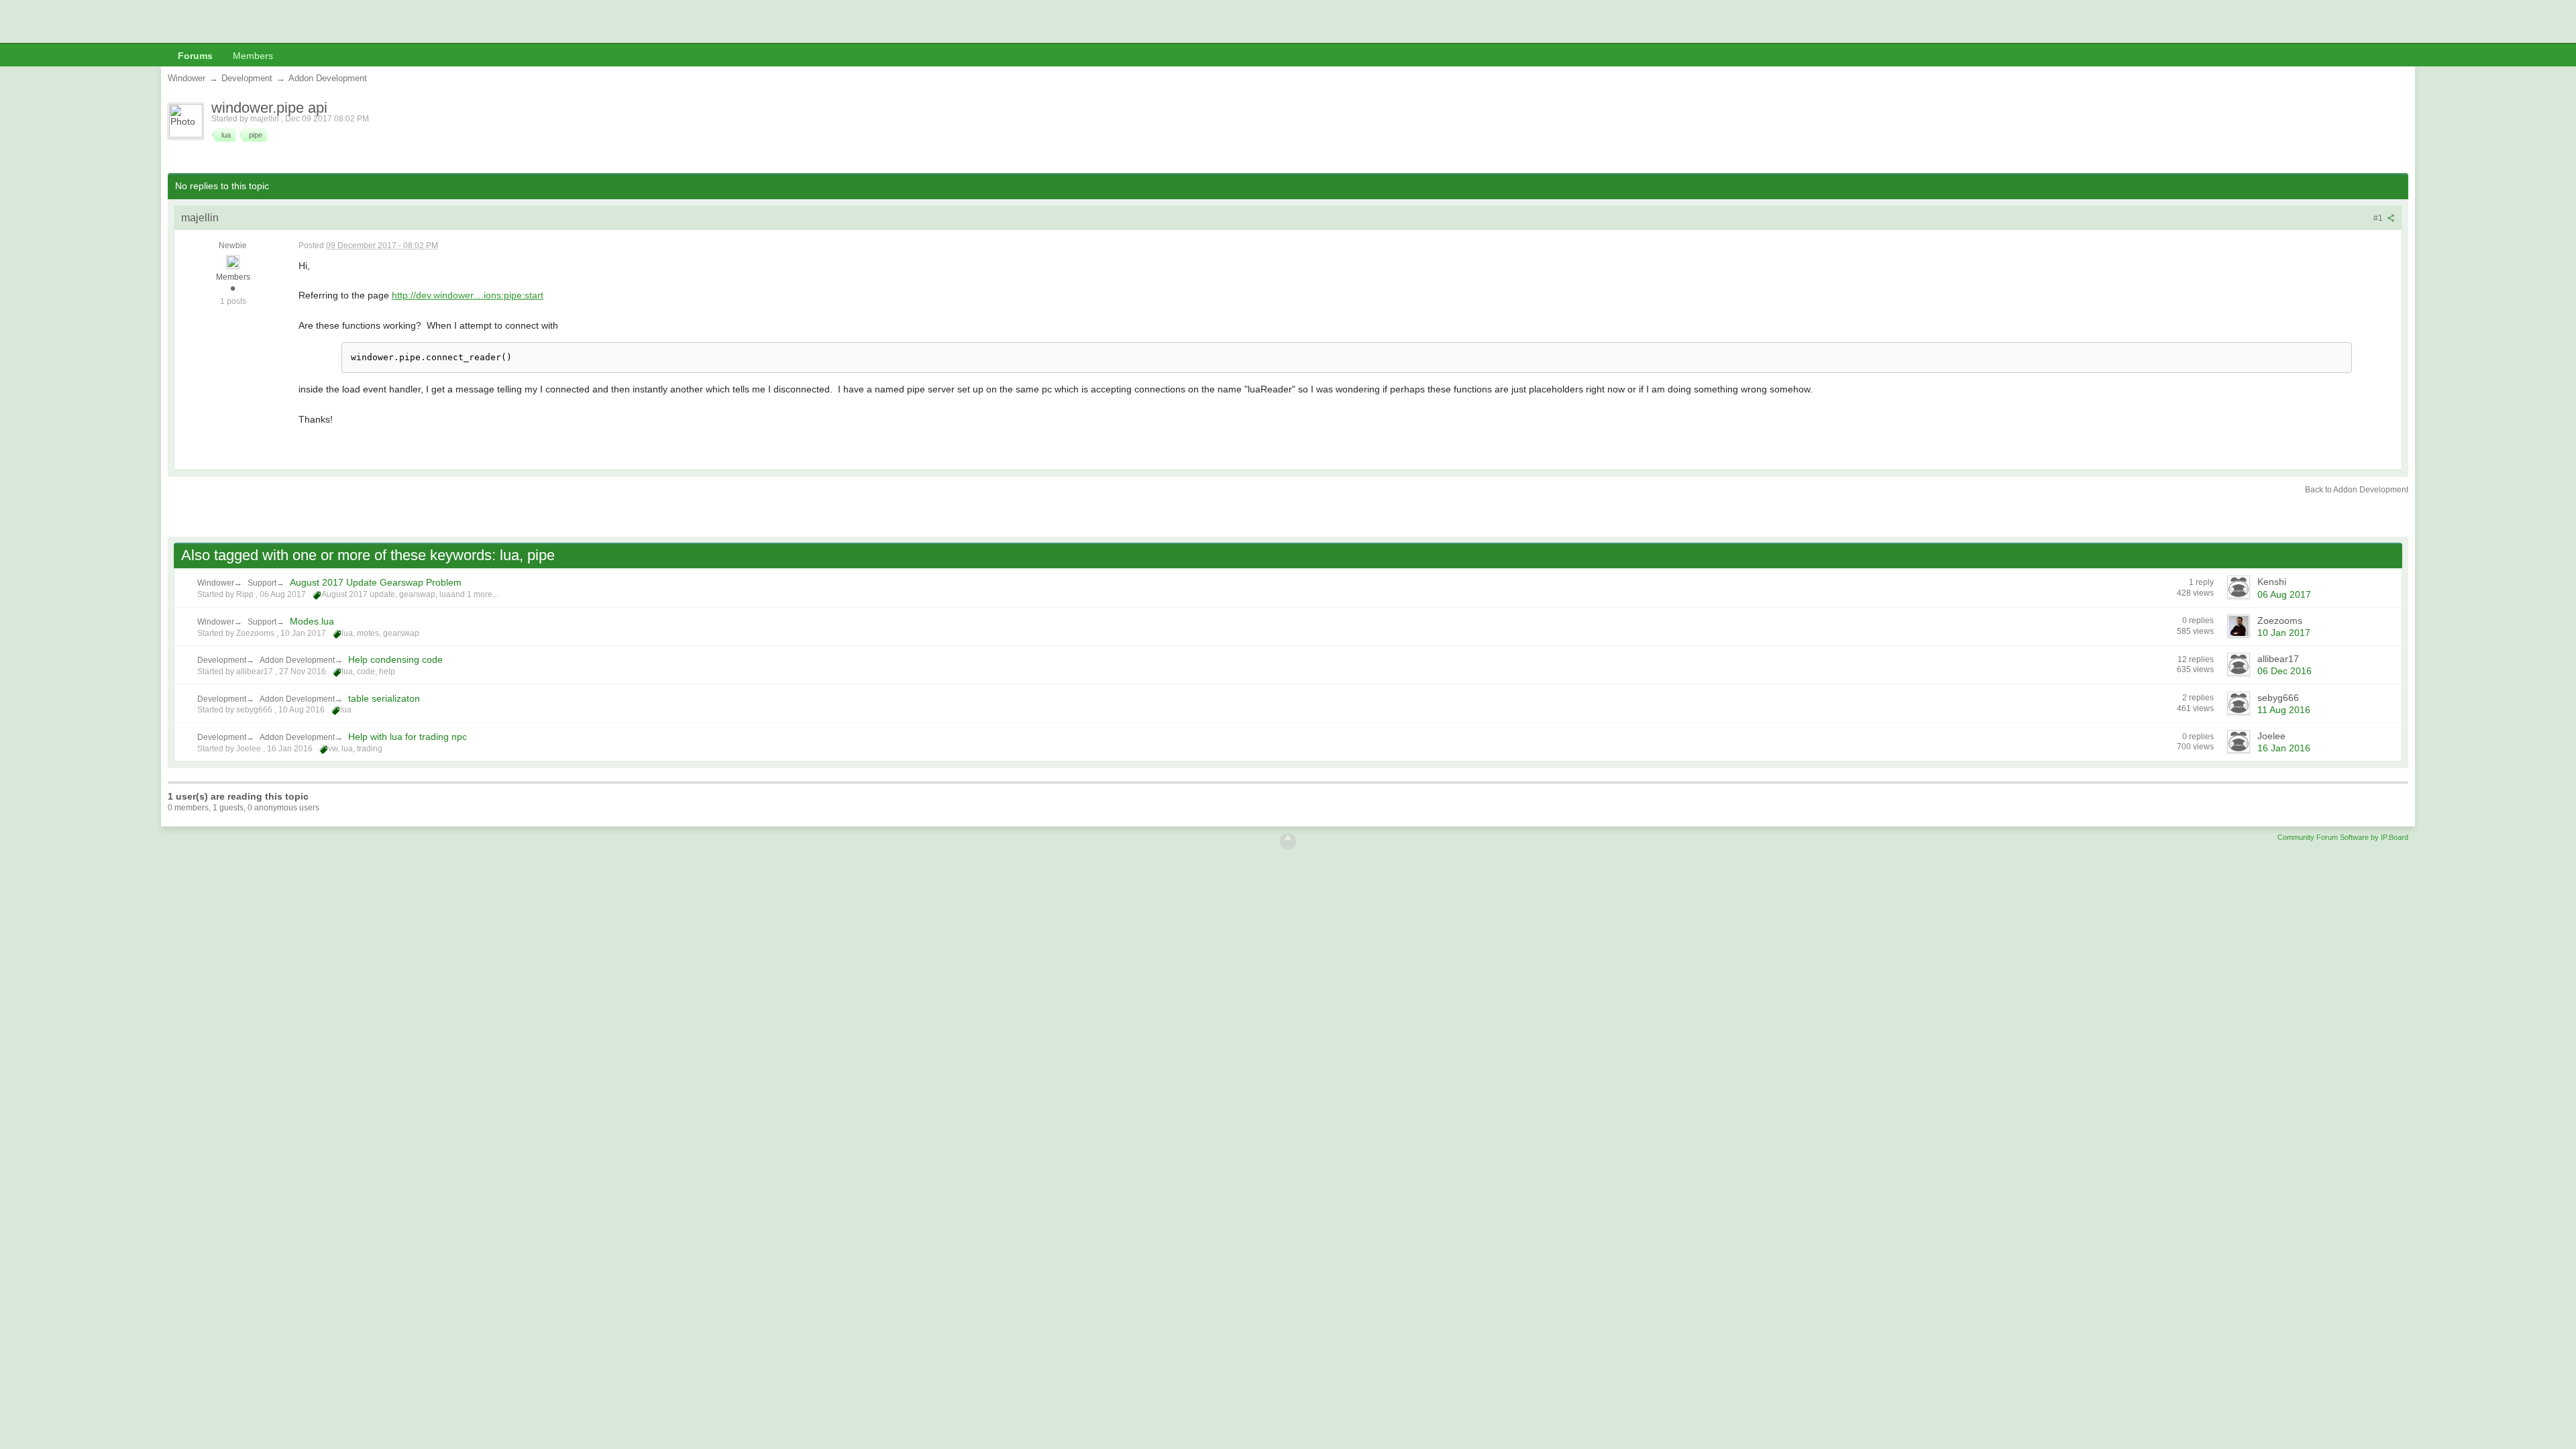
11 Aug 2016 (2284, 710)
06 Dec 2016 (2285, 671)
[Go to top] (1288, 841)
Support (262, 583)
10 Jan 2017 (2284, 633)
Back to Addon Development (2357, 490)
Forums (195, 56)
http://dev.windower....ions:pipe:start (468, 295)
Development (222, 660)
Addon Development (297, 660)
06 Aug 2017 (2284, 594)
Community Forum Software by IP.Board (2343, 837)
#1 (2379, 218)
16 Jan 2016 (2284, 748)
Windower (216, 583)
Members (253, 56)
